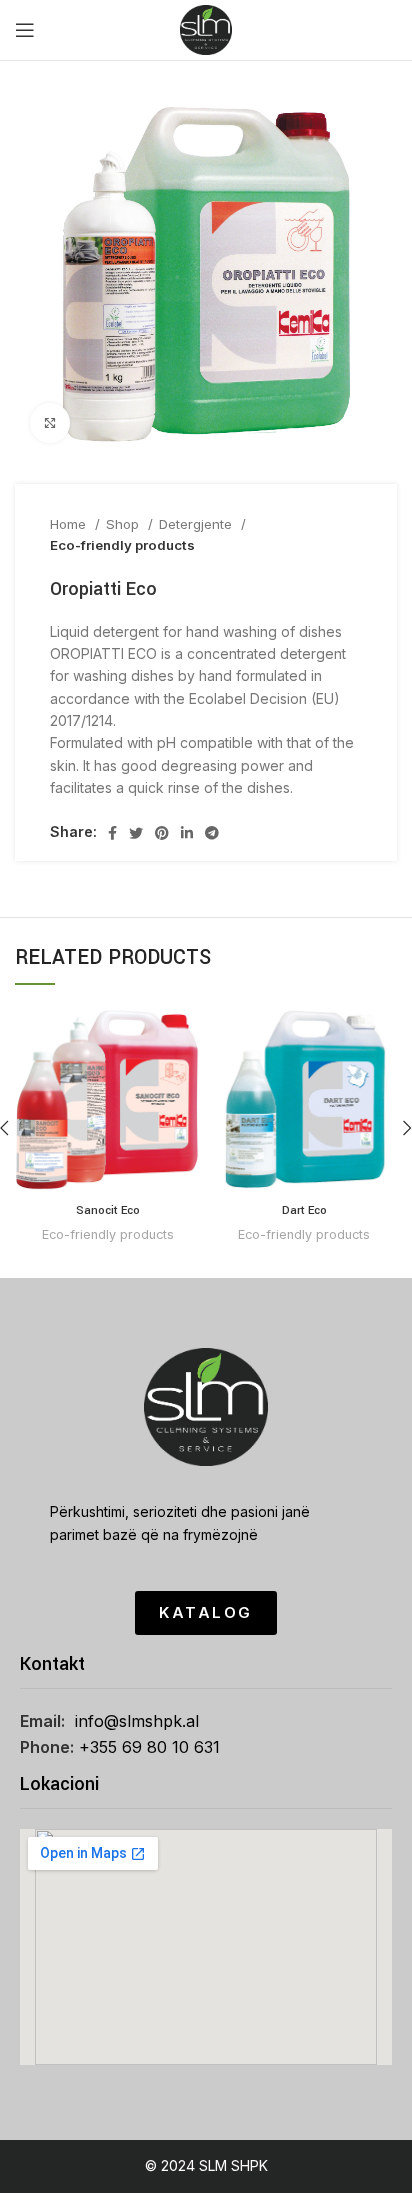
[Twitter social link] (136, 833)
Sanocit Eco (108, 1210)
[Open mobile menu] (25, 30)
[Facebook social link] (112, 833)
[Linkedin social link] (187, 833)
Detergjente (197, 524)
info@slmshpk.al (137, 1721)
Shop (124, 524)
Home (70, 524)
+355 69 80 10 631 (149, 1747)
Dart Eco (304, 1210)
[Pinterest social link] (162, 833)
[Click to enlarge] (50, 423)
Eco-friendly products (122, 545)
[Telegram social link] (212, 833)
